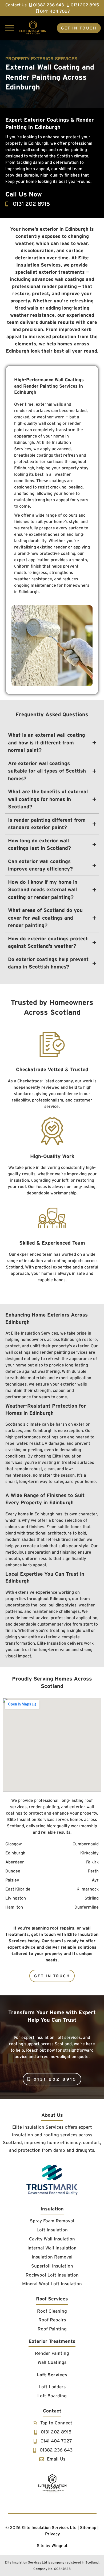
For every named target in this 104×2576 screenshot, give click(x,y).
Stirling (92, 1898)
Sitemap (88, 2527)
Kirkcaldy (89, 1853)
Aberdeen (15, 1862)
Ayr (95, 1880)
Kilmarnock (88, 1889)
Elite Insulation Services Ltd (49, 2527)
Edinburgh (15, 1853)
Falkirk (92, 1862)
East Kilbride (18, 1889)
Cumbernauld (86, 1844)
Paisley (12, 1880)
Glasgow (14, 1844)
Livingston (16, 1898)
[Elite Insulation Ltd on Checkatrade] (52, 2180)
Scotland (12, 2142)
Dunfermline (87, 1907)
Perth (93, 1871)
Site (41, 2545)
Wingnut (59, 2545)
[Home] (52, 2483)
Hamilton (14, 1907)
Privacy (53, 2534)
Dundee (13, 1871)
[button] (9, 28)
